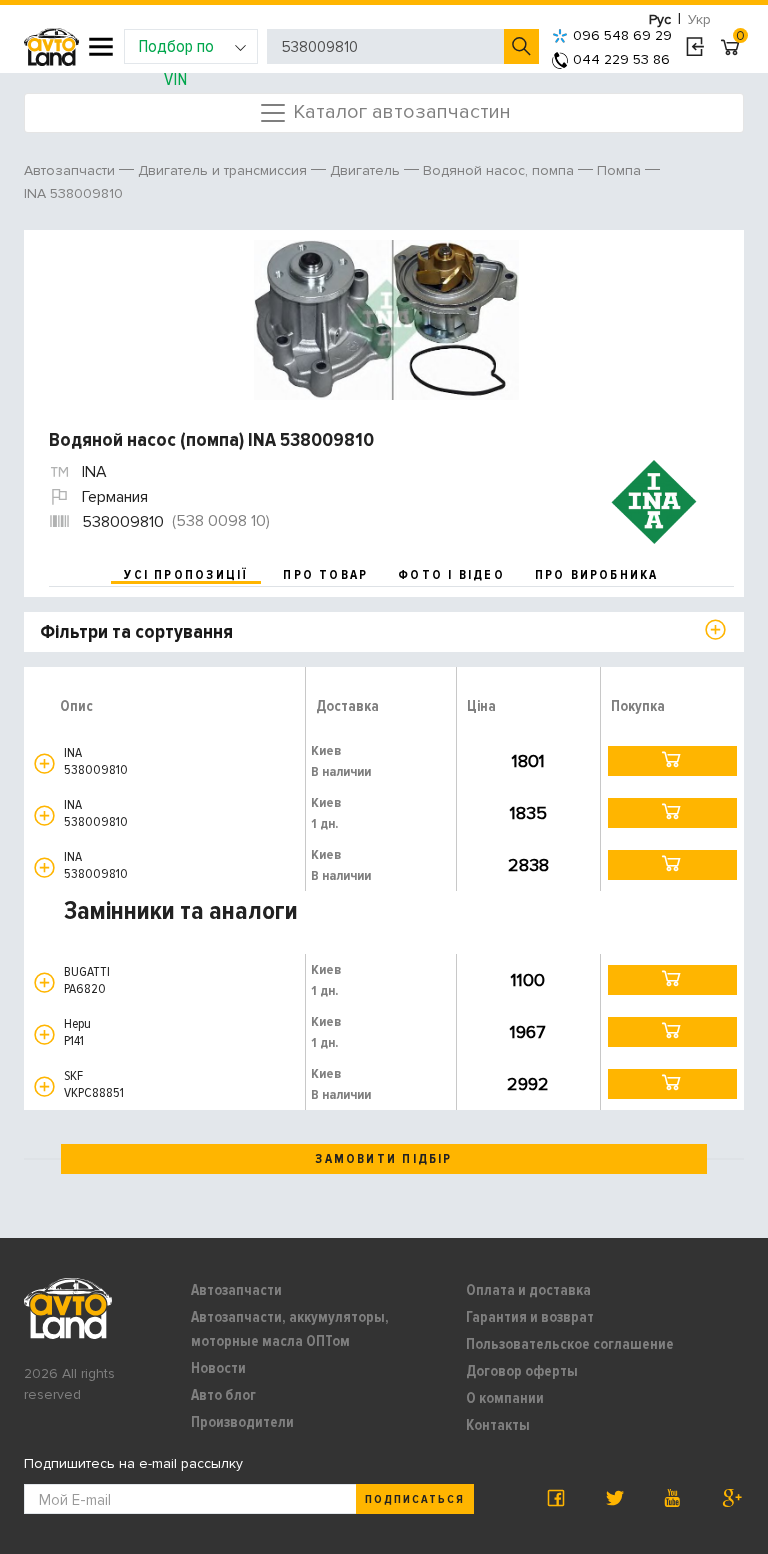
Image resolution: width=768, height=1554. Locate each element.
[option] (386, 320)
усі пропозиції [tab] (186, 575)
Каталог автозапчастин (399, 111)
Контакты (498, 1425)
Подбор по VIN (176, 49)
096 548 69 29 (622, 35)
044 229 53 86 (621, 59)
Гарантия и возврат (530, 1317)
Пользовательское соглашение (570, 1344)
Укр (699, 19)
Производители (242, 1422)
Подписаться (415, 1499)
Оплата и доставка (528, 1290)
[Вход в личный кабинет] (694, 47)
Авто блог (223, 1395)
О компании (505, 1398)
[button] (44, 763)
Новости (218, 1368)
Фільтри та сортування (136, 632)
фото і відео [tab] (451, 575)
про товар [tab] (325, 575)
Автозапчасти (236, 1290)
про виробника (597, 575)
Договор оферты (522, 1371)
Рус (660, 19)
